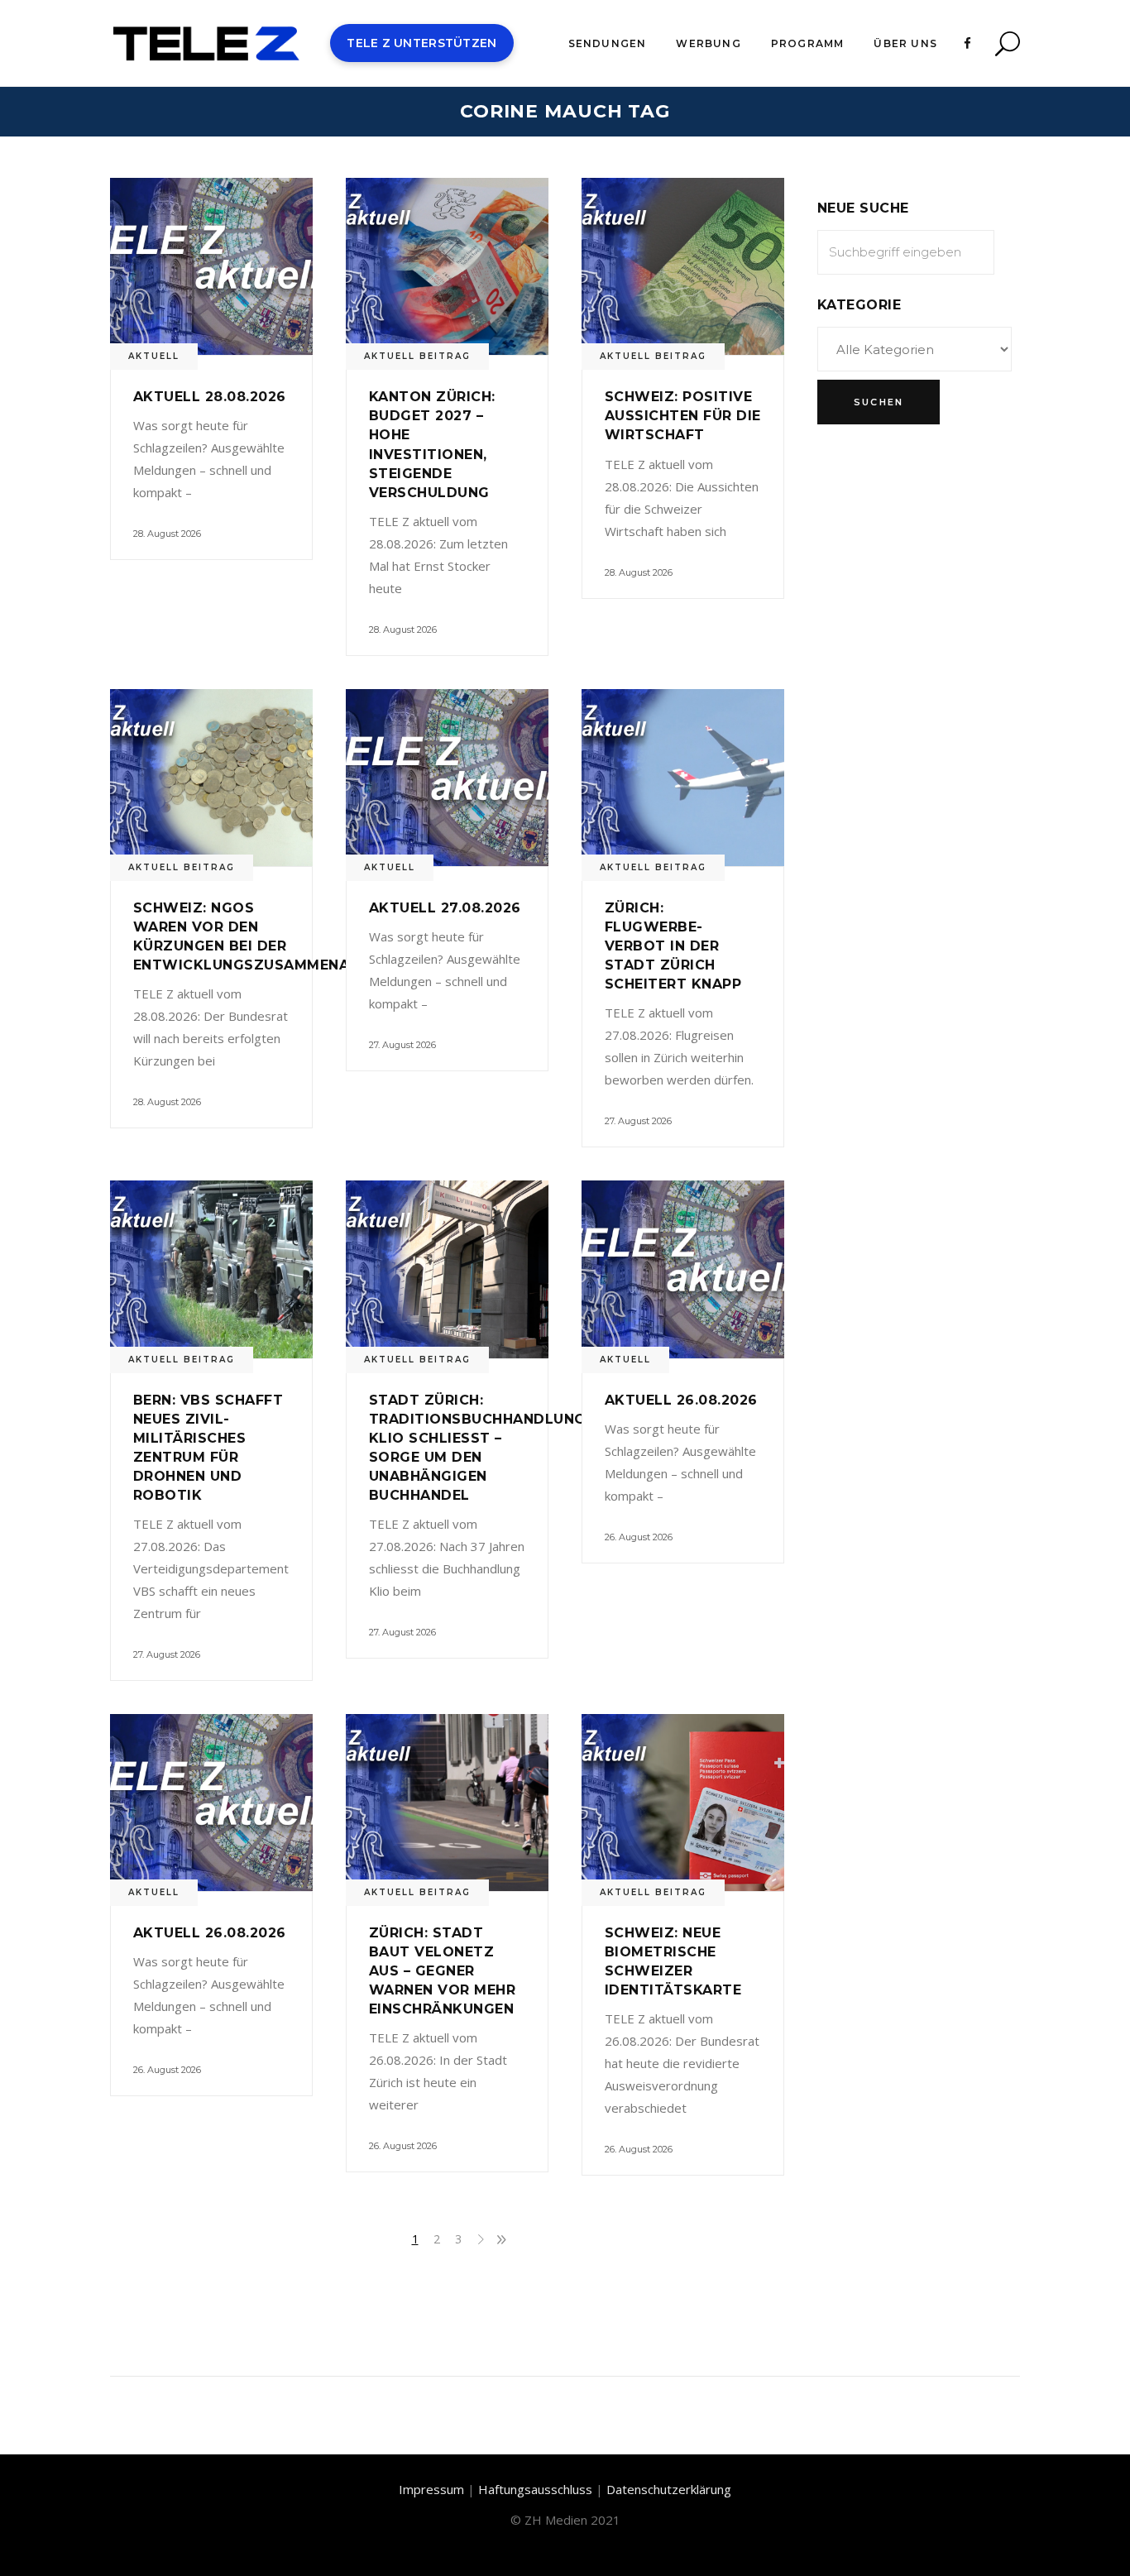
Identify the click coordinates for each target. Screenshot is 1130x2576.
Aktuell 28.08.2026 (210, 397)
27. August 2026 (402, 1045)
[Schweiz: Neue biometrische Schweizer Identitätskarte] (683, 1803)
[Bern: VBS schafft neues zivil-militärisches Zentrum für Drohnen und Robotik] (211, 1269)
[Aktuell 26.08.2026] (683, 1269)
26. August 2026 (639, 1537)
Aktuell (154, 356)
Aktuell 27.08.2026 (445, 908)
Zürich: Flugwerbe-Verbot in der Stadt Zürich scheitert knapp (673, 946)
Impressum (431, 2489)
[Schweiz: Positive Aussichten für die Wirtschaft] (683, 266)
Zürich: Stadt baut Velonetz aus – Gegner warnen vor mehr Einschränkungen (442, 1971)
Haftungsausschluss (535, 2489)
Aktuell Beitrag (417, 356)
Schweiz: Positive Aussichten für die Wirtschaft (683, 416)
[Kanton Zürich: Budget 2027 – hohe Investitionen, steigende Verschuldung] (447, 266)
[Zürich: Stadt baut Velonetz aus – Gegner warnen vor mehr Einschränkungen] (447, 1803)
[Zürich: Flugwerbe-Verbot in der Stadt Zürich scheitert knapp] (683, 778)
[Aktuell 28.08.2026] (211, 266)
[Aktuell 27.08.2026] (447, 778)
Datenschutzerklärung (669, 2489)
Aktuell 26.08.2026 (681, 1400)
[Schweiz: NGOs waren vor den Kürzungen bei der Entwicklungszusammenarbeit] (211, 778)
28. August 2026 (167, 534)
